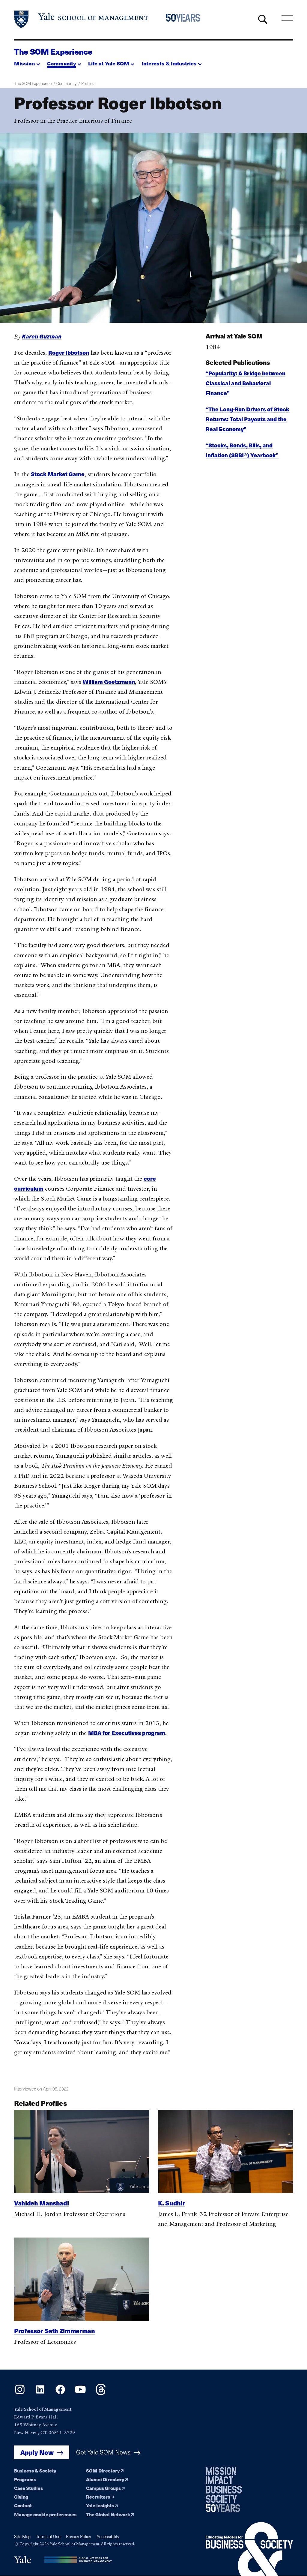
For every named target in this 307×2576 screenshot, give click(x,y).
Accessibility (108, 2537)
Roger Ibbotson (69, 352)
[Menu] (287, 18)
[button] (27, 62)
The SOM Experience (53, 51)
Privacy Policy (79, 2537)
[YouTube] (80, 2393)
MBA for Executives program (127, 1733)
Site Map (22, 2537)
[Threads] (101, 2393)
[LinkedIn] (40, 2393)
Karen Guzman (42, 336)
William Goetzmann (109, 682)
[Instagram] (20, 2393)
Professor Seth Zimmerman (54, 2331)
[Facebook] (60, 2393)
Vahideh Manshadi (41, 2203)
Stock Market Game (58, 474)
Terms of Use (48, 2537)
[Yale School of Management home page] (82, 19)
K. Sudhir (172, 2203)
